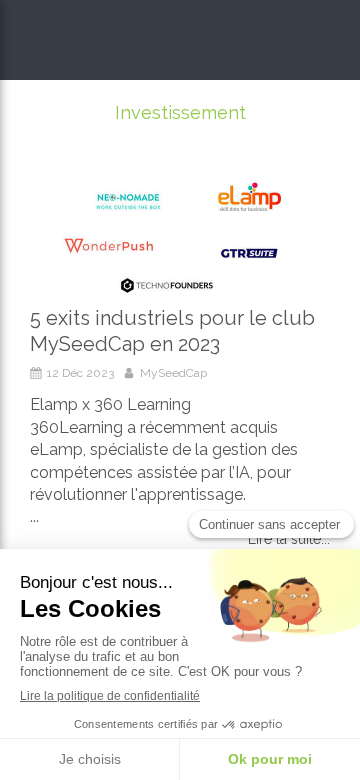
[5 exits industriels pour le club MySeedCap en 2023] (180, 235)
